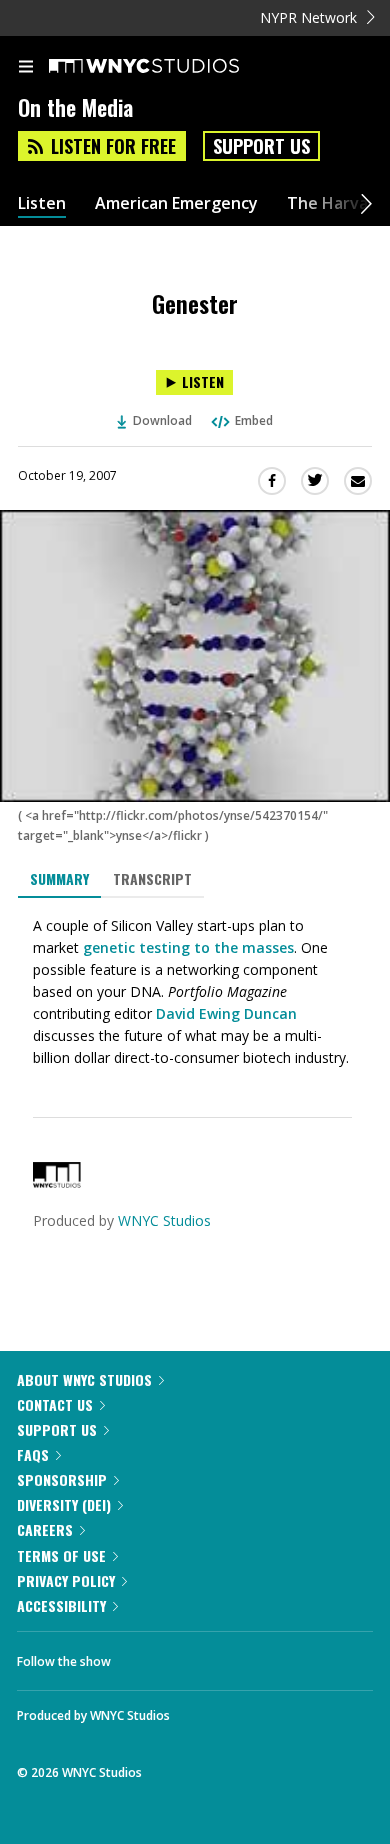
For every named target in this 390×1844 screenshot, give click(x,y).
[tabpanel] (195, 992)
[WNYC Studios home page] (169, 67)
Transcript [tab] (152, 878)
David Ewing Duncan (226, 1013)
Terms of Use (61, 1555)
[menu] (26, 68)
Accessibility (61, 1605)
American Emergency (176, 203)
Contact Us (55, 1404)
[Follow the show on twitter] (201, 1656)
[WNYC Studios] (57, 1182)
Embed (254, 420)
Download (162, 420)
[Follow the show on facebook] (146, 1656)
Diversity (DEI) (64, 1504)
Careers (45, 1529)
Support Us (261, 146)
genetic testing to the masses (188, 947)
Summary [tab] (59, 878)
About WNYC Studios (84, 1379)
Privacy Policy (66, 1580)
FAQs (33, 1454)
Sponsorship (62, 1479)
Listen (42, 203)
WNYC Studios (164, 1220)
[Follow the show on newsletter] (255, 1656)
